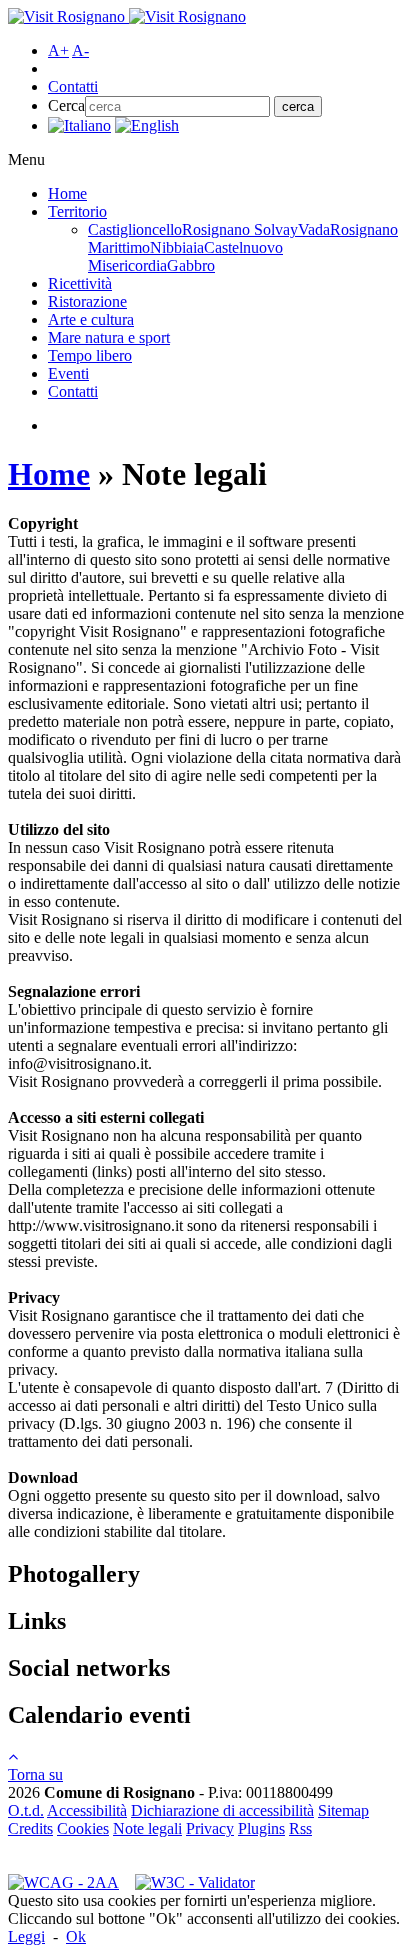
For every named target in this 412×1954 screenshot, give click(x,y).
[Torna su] (13, 1756)
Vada (314, 229)
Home (67, 193)
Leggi (26, 1936)
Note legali (147, 1828)
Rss (300, 1828)
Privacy (210, 1828)
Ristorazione (87, 301)
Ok (76, 1936)
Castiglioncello (135, 229)
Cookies (83, 1828)
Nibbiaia (177, 247)
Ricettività (80, 283)
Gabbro (191, 265)
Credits (30, 1828)
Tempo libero (90, 355)
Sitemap (343, 1810)
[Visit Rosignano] (127, 16)
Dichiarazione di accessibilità (222, 1810)
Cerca (66, 105)
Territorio (77, 211)
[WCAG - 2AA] (63, 1882)
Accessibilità (87, 1810)
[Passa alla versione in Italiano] (79, 125)
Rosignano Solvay (240, 229)
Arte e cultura (91, 319)
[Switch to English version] (147, 125)
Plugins (261, 1828)
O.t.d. (26, 1810)
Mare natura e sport (109, 337)
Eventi (68, 373)
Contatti (73, 86)
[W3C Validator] (195, 1882)
